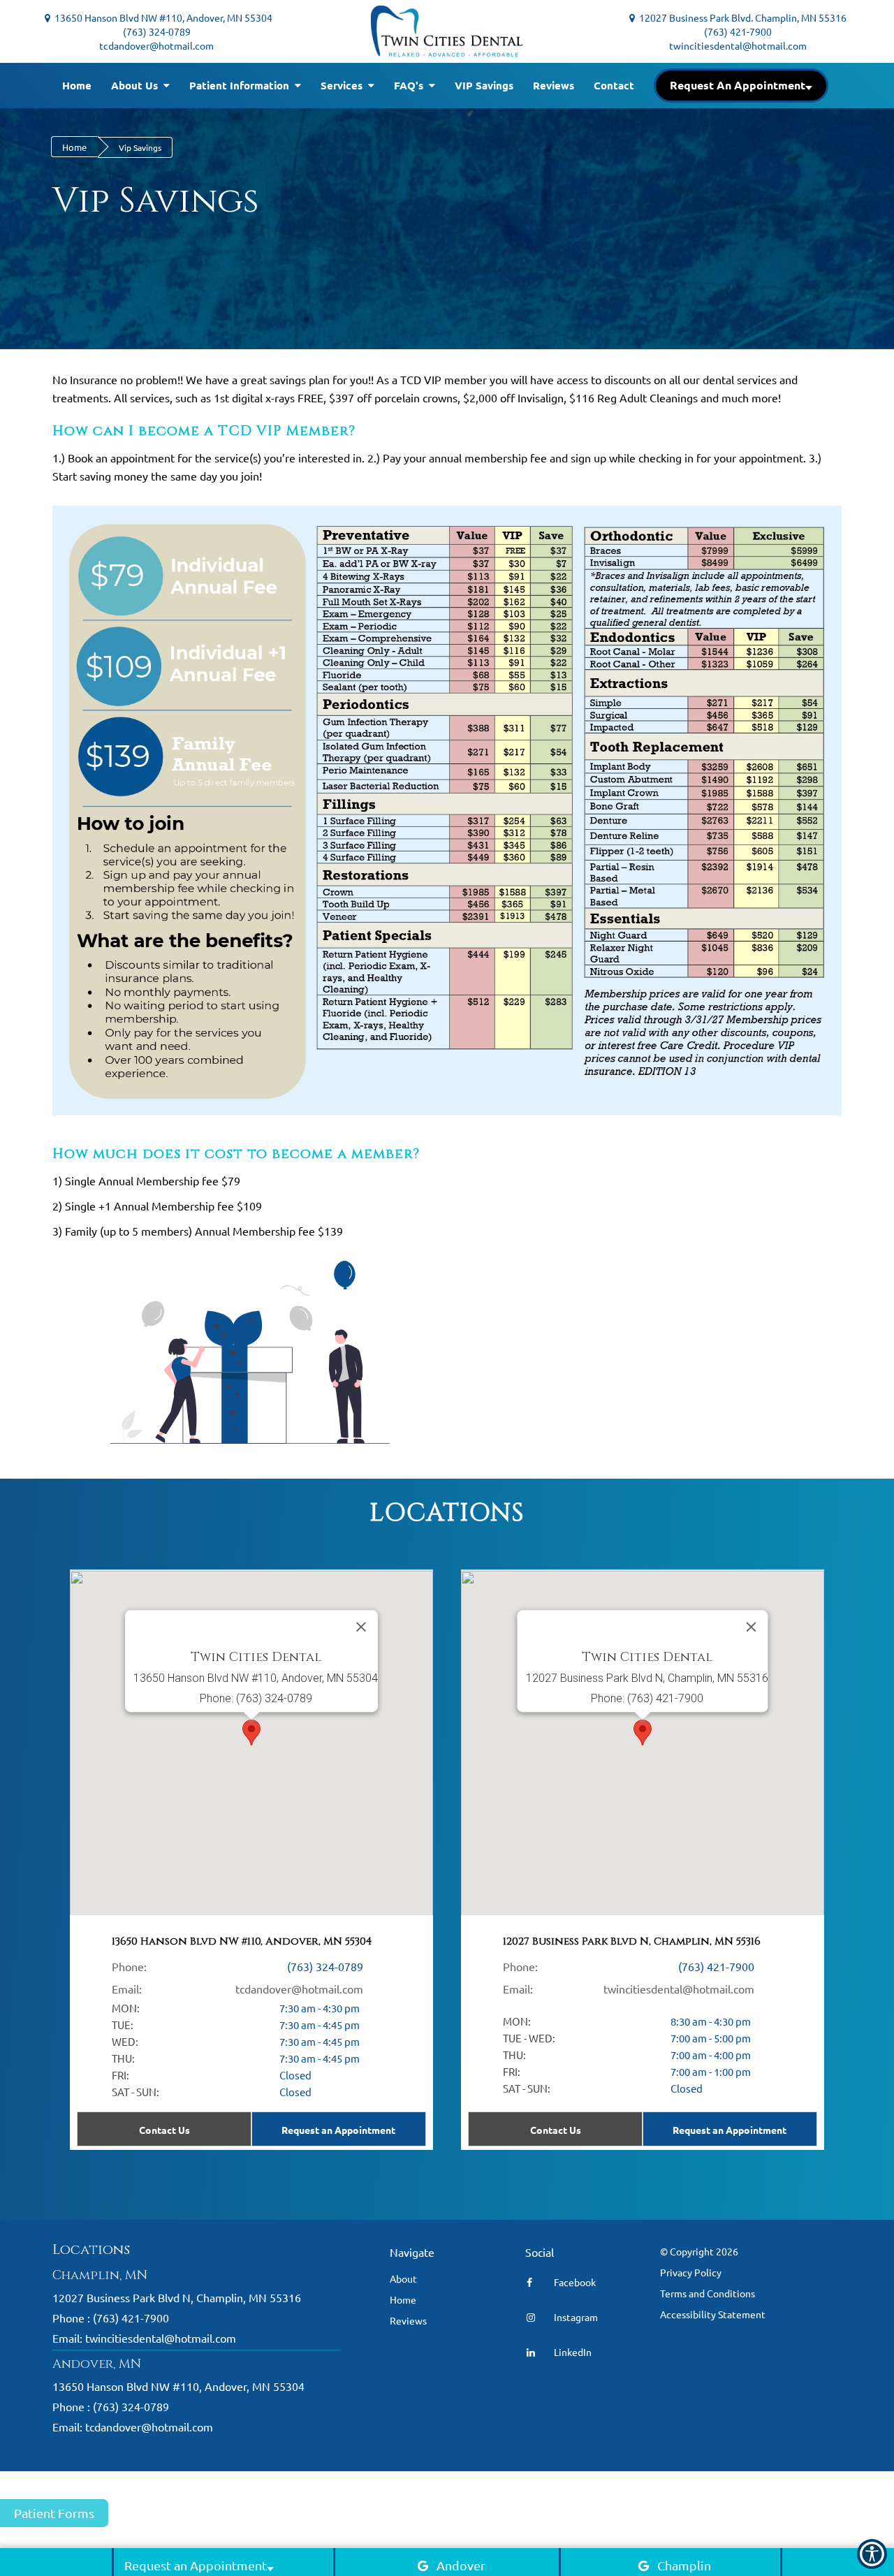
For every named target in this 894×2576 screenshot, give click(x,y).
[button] (741, 86)
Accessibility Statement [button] (713, 2314)
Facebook (574, 2282)
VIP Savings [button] (484, 85)
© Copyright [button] (699, 2251)
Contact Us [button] (556, 2130)
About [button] (403, 2278)
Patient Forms (54, 2513)
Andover (461, 2565)
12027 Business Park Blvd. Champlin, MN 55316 (741, 17)
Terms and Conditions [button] (708, 2293)
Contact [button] (614, 85)
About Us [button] (136, 85)
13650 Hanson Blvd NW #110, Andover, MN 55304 (159, 17)
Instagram (575, 2317)
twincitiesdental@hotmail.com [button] (738, 45)
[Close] (752, 1627)
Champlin (684, 2565)
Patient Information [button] (241, 85)
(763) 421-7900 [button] (738, 31)
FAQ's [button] (410, 85)
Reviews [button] (554, 85)
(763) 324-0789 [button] (157, 31)
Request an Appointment (730, 2130)
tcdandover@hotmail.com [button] (156, 45)
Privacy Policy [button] (691, 2272)
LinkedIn (572, 2352)
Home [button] (77, 85)
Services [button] (343, 85)
